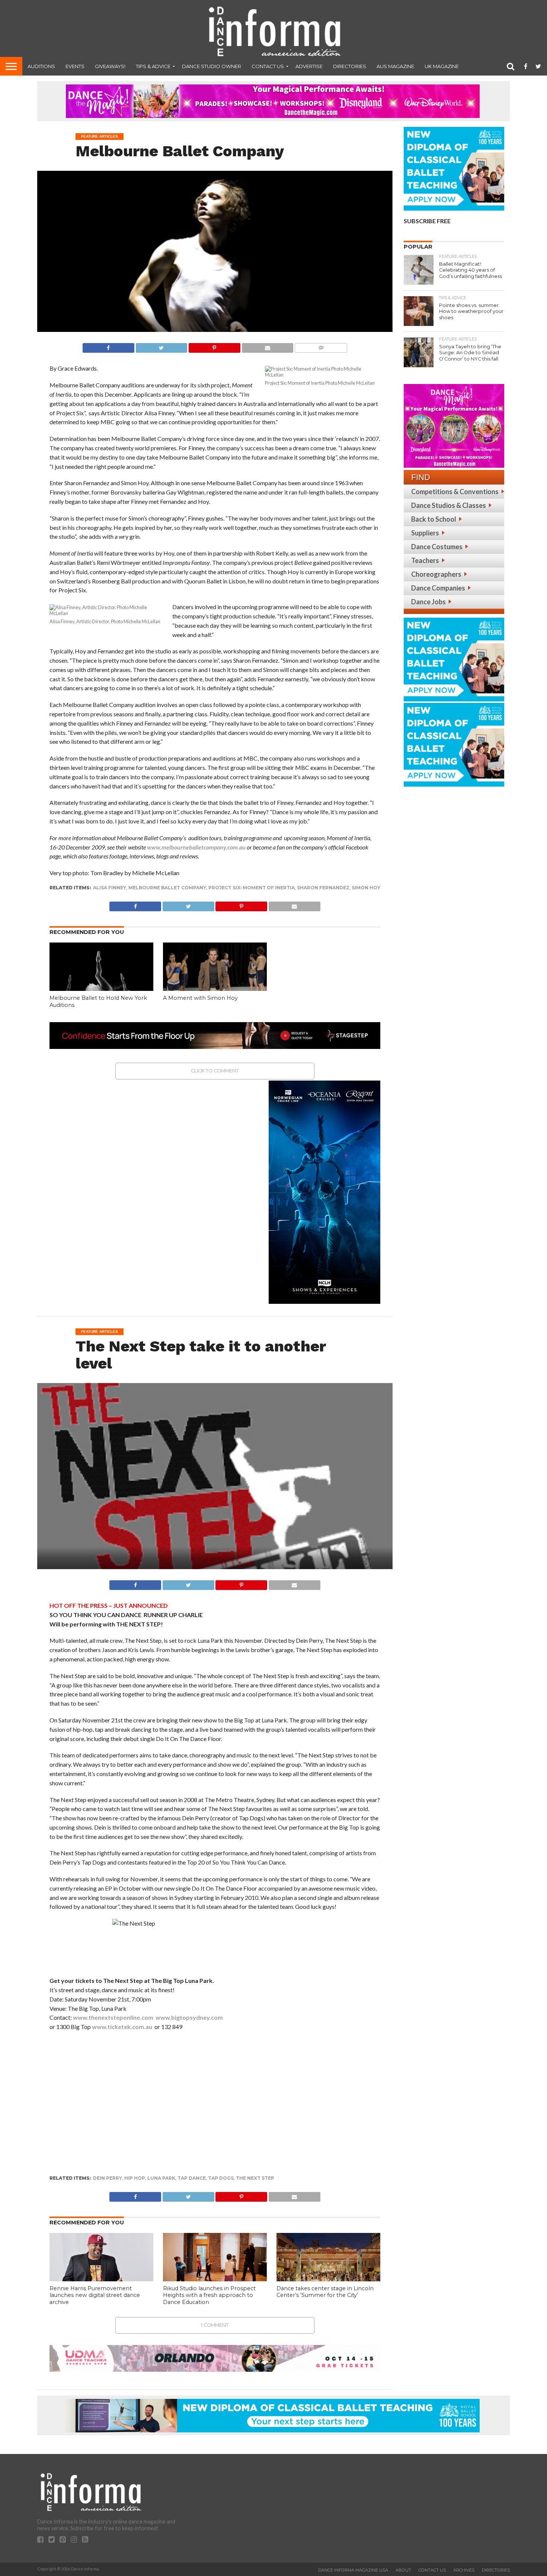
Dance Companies (438, 588)
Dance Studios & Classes (449, 505)
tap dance (192, 2178)
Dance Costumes (437, 547)
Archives (464, 2570)
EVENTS (75, 66)
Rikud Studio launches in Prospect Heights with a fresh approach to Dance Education (209, 2295)
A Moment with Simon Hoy (200, 998)
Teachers (425, 560)
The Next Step (255, 2178)
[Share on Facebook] (108, 346)
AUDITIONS (41, 66)
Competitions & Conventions (455, 492)
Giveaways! (110, 66)
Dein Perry (108, 2178)
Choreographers (436, 574)
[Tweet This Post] (161, 346)
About (403, 2570)
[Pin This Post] (214, 346)
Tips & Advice (153, 66)
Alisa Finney (110, 888)
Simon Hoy (366, 888)
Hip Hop (135, 2178)
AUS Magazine (395, 66)
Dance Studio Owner (212, 66)
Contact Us (268, 66)
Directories (350, 66)
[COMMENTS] (321, 346)
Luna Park (161, 2178)
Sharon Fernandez (323, 888)
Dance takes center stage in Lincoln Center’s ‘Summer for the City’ (325, 2292)
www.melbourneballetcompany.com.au (196, 847)
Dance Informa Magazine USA (353, 2570)
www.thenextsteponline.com (113, 2017)
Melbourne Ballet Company (167, 888)
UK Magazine (442, 66)
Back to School (434, 519)
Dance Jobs (428, 602)
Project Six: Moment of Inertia (252, 888)
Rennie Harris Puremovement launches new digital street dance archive (95, 2295)
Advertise (309, 66)
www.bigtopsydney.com (189, 2017)
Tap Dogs (221, 2178)
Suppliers (425, 533)
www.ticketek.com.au (122, 2027)
